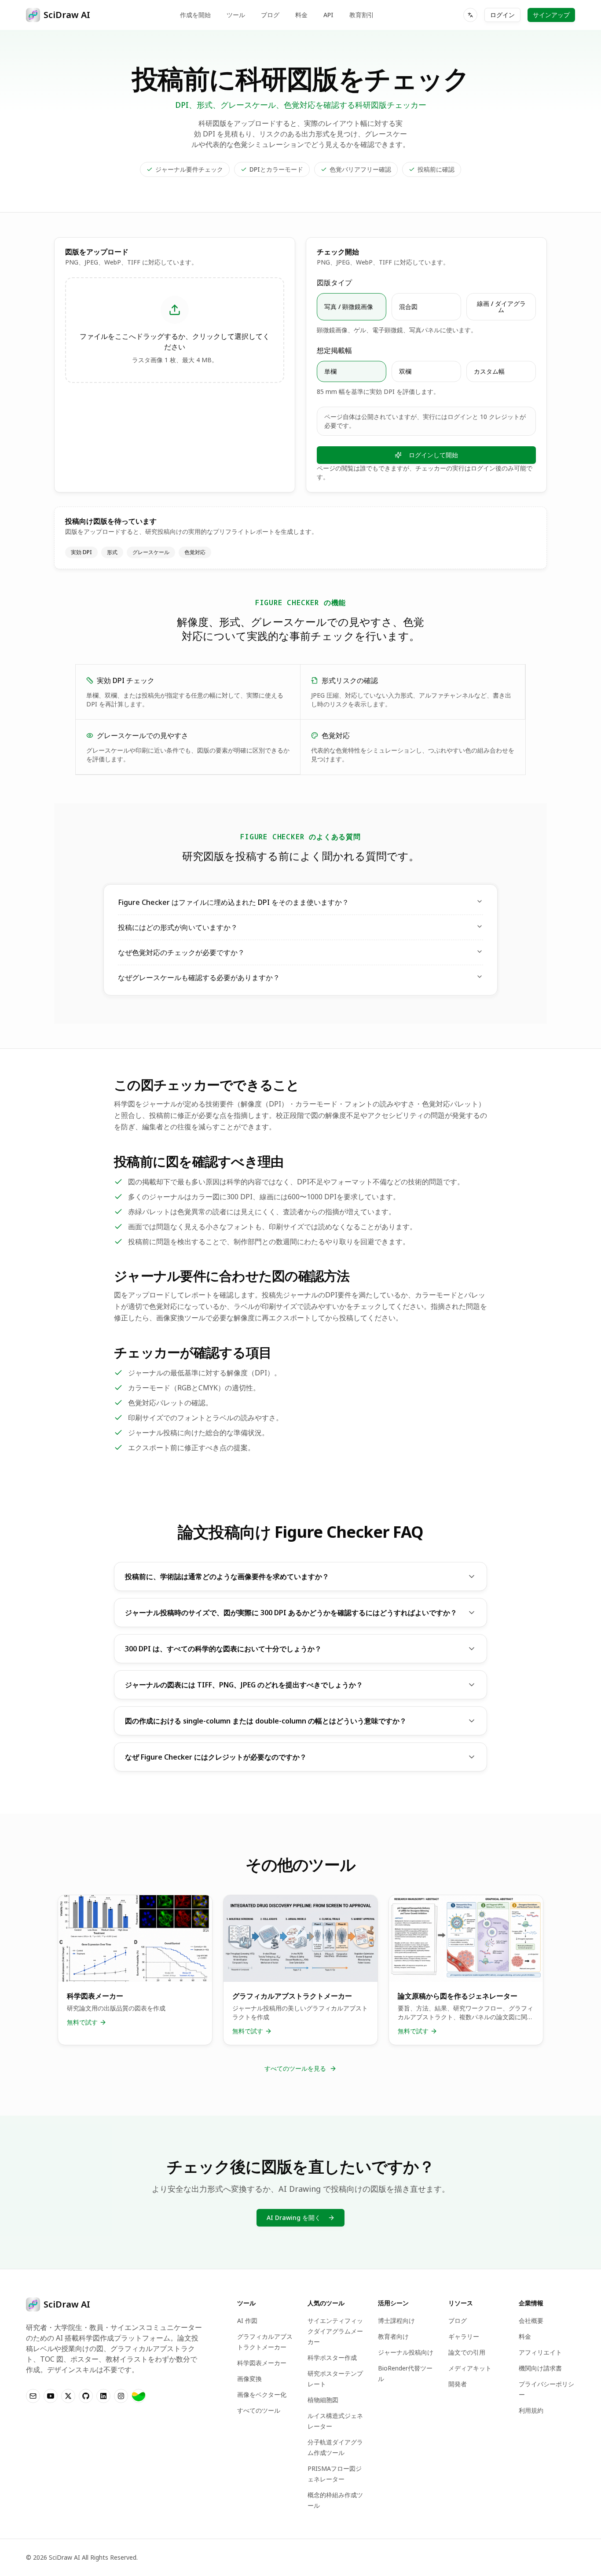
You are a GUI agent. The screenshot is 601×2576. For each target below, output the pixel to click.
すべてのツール (259, 2410)
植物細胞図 (323, 2400)
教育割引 (362, 15)
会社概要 (531, 2321)
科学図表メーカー (262, 2363)
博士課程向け (396, 2321)
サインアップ (551, 15)
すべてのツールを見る (295, 2068)
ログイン (502, 15)
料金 (301, 15)
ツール (236, 15)
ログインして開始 (433, 455)
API (328, 15)
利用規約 (531, 2410)
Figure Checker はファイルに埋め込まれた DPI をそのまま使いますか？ (233, 902)
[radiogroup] (426, 307)
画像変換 (249, 2379)
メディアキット (470, 2368)
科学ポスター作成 (332, 2357)
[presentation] (175, 330)
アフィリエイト (540, 2352)
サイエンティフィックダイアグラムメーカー (335, 2331)
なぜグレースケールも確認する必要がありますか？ (199, 977)
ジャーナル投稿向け (406, 2352)
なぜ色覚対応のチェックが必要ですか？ (181, 952)
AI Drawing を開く (294, 2218)
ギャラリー (464, 2336)
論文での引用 (467, 2352)
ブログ (270, 15)
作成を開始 (195, 15)
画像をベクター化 (262, 2394)
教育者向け (393, 2336)
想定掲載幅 (334, 350)
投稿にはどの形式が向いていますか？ (178, 927)
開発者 (458, 2384)
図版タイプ (334, 283)
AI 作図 (247, 2321)
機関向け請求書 (540, 2368)
